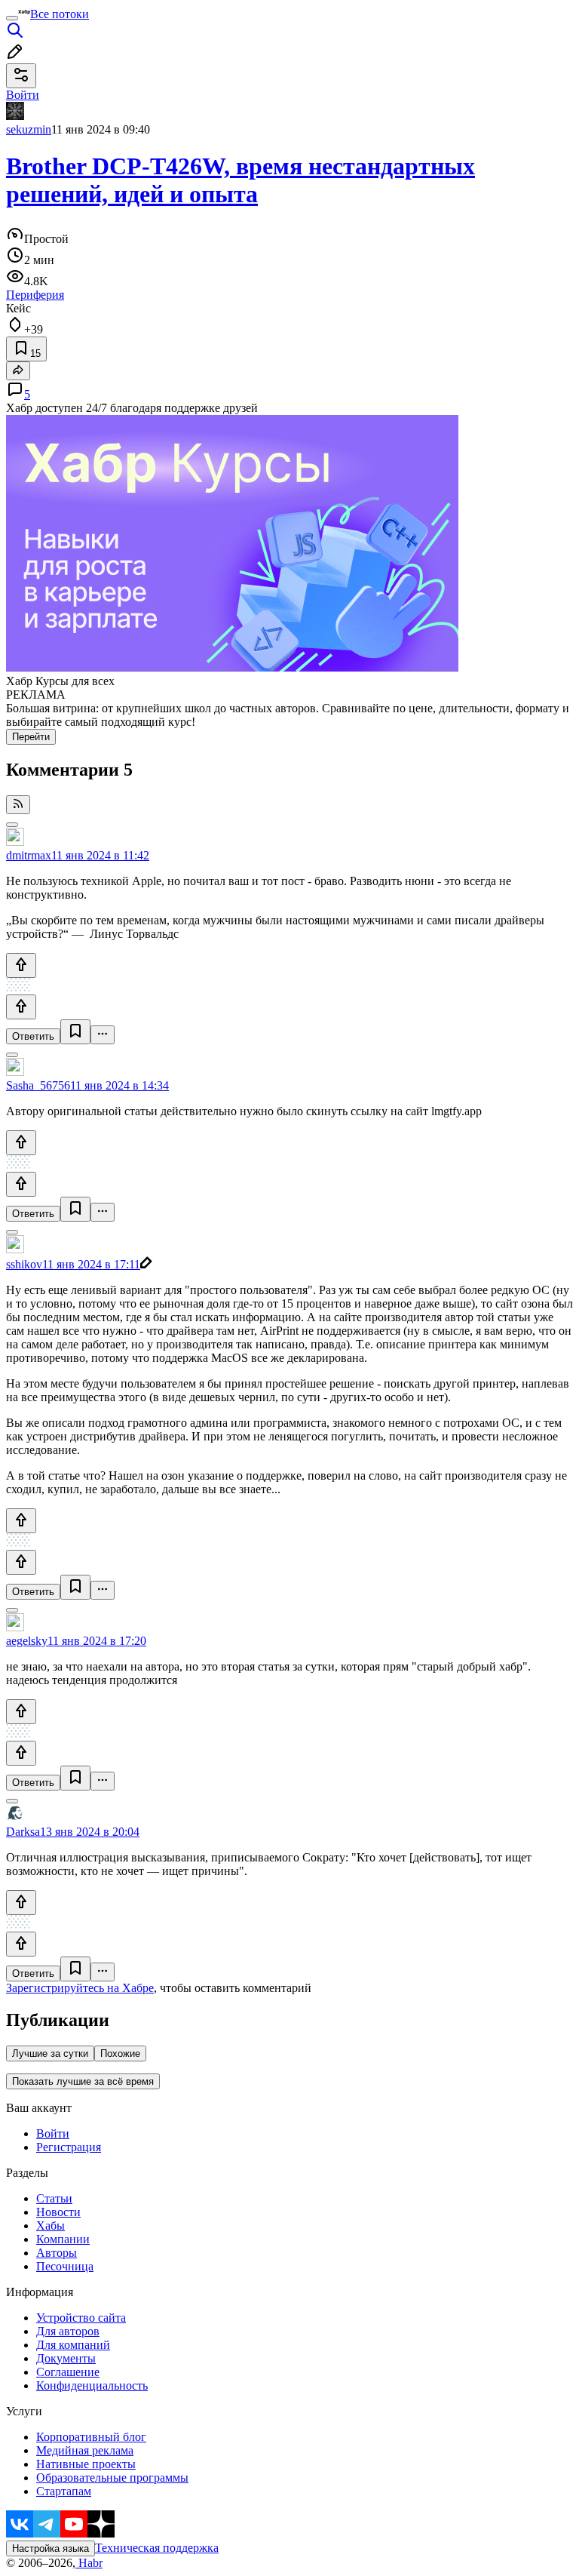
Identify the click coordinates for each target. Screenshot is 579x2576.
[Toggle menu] (12, 18)
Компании (63, 2239)
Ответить (33, 1036)
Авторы (57, 2253)
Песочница (65, 2266)
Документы (66, 2358)
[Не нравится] (21, 1007)
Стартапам (64, 2491)
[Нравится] (21, 965)
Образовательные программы (112, 2478)
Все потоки (60, 14)
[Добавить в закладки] (75, 1032)
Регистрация (69, 2147)
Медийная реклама (85, 2450)
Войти (53, 2133)
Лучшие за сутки (50, 2053)
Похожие (120, 2053)
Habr (89, 2563)
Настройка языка (51, 2548)
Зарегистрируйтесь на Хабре (80, 1988)
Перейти (31, 737)
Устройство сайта (81, 2318)
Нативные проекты (86, 2464)
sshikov (24, 1264)
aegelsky (27, 1641)
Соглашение (68, 2372)
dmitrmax (29, 855)
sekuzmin (29, 129)
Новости (58, 2212)
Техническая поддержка (157, 2548)
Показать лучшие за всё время (83, 2081)
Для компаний (73, 2345)
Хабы (51, 2226)
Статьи (54, 2198)
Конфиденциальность (92, 2385)
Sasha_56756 (38, 1085)
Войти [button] (23, 95)
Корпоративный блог (91, 2437)
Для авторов (68, 2331)
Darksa (23, 1832)
